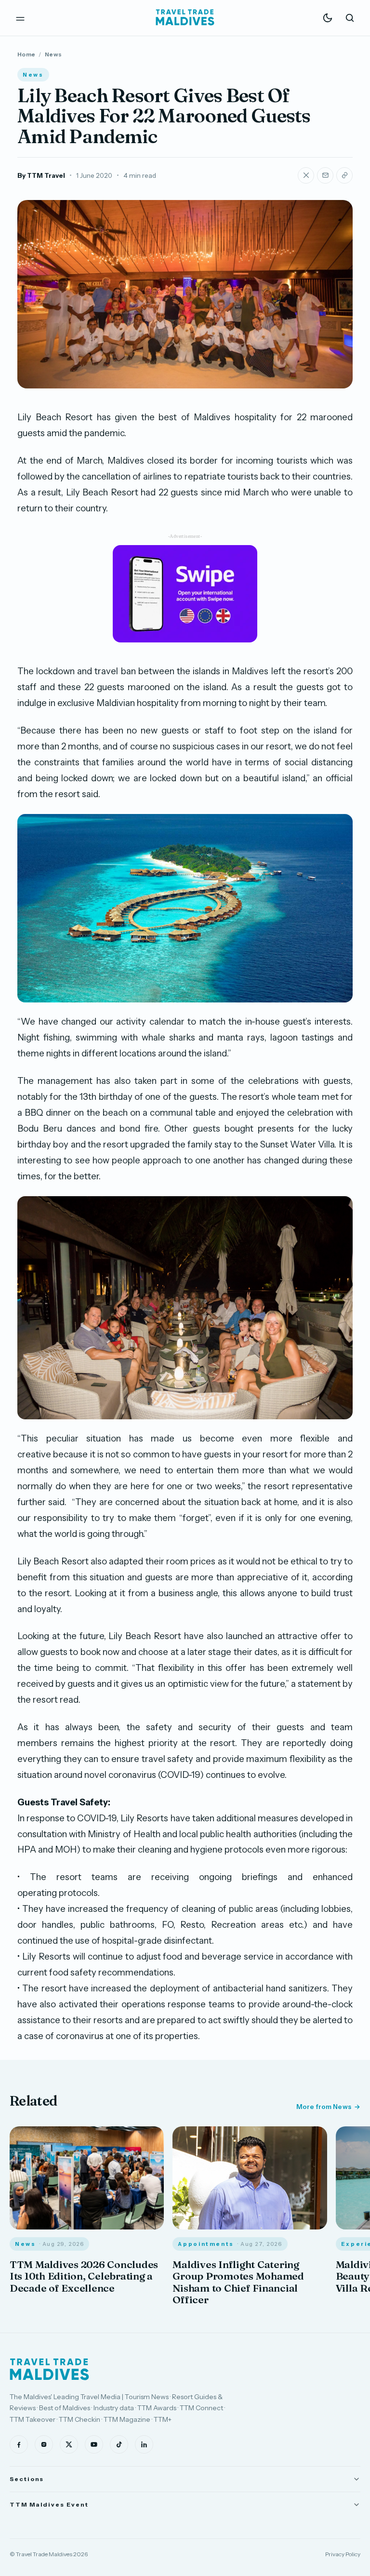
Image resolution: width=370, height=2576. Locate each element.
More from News (324, 2107)
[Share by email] (325, 175)
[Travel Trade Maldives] (49, 2369)
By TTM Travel (41, 175)
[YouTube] (94, 2444)
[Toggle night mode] (328, 18)
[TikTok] (119, 2444)
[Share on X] (306, 175)
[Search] (350, 18)
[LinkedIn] (144, 2444)
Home (26, 54)
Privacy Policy (343, 2554)
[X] (69, 2444)
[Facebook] (19, 2444)
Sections (27, 2479)
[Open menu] (20, 18)
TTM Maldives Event (49, 2504)
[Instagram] (44, 2444)
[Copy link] (344, 175)
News (53, 54)
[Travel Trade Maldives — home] (185, 18)
